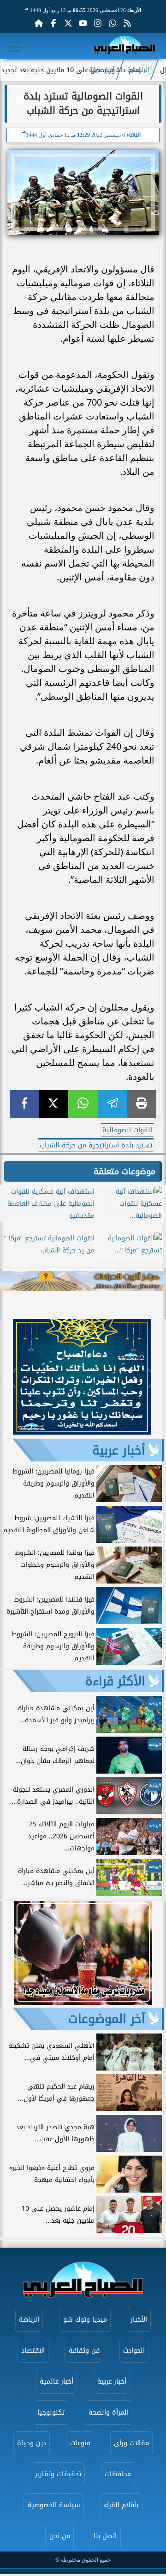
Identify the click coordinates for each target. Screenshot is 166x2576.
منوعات (80, 2443)
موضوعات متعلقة (125, 1171)
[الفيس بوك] (53, 23)
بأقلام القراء (121, 2505)
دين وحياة (32, 2443)
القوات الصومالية (127, 1130)
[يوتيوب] (83, 23)
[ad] (82, 1432)
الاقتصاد (33, 2351)
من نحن (60, 2536)
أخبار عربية (102, 70)
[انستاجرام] (98, 23)
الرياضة (29, 2320)
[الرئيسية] (39, 23)
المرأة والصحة (109, 2413)
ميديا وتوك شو (85, 2320)
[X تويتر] (68, 23)
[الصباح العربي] (125, 46)
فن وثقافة (84, 2351)
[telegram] (113, 1104)
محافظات (118, 2474)
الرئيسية (138, 70)
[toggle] (15, 47)
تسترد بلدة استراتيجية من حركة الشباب (96, 1145)
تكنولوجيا (51, 2413)
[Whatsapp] (113, 23)
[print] (142, 1104)
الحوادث (134, 2351)
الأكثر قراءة (115, 1681)
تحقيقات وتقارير (58, 2474)
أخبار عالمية (56, 2382)
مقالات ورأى (131, 2443)
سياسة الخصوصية (54, 2505)
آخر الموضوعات (107, 2019)
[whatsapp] (83, 1104)
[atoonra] (83, 1281)
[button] (11, 1379)
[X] (54, 1104)
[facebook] (24, 1104)
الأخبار (139, 2320)
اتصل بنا (105, 2536)
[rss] (127, 23)
